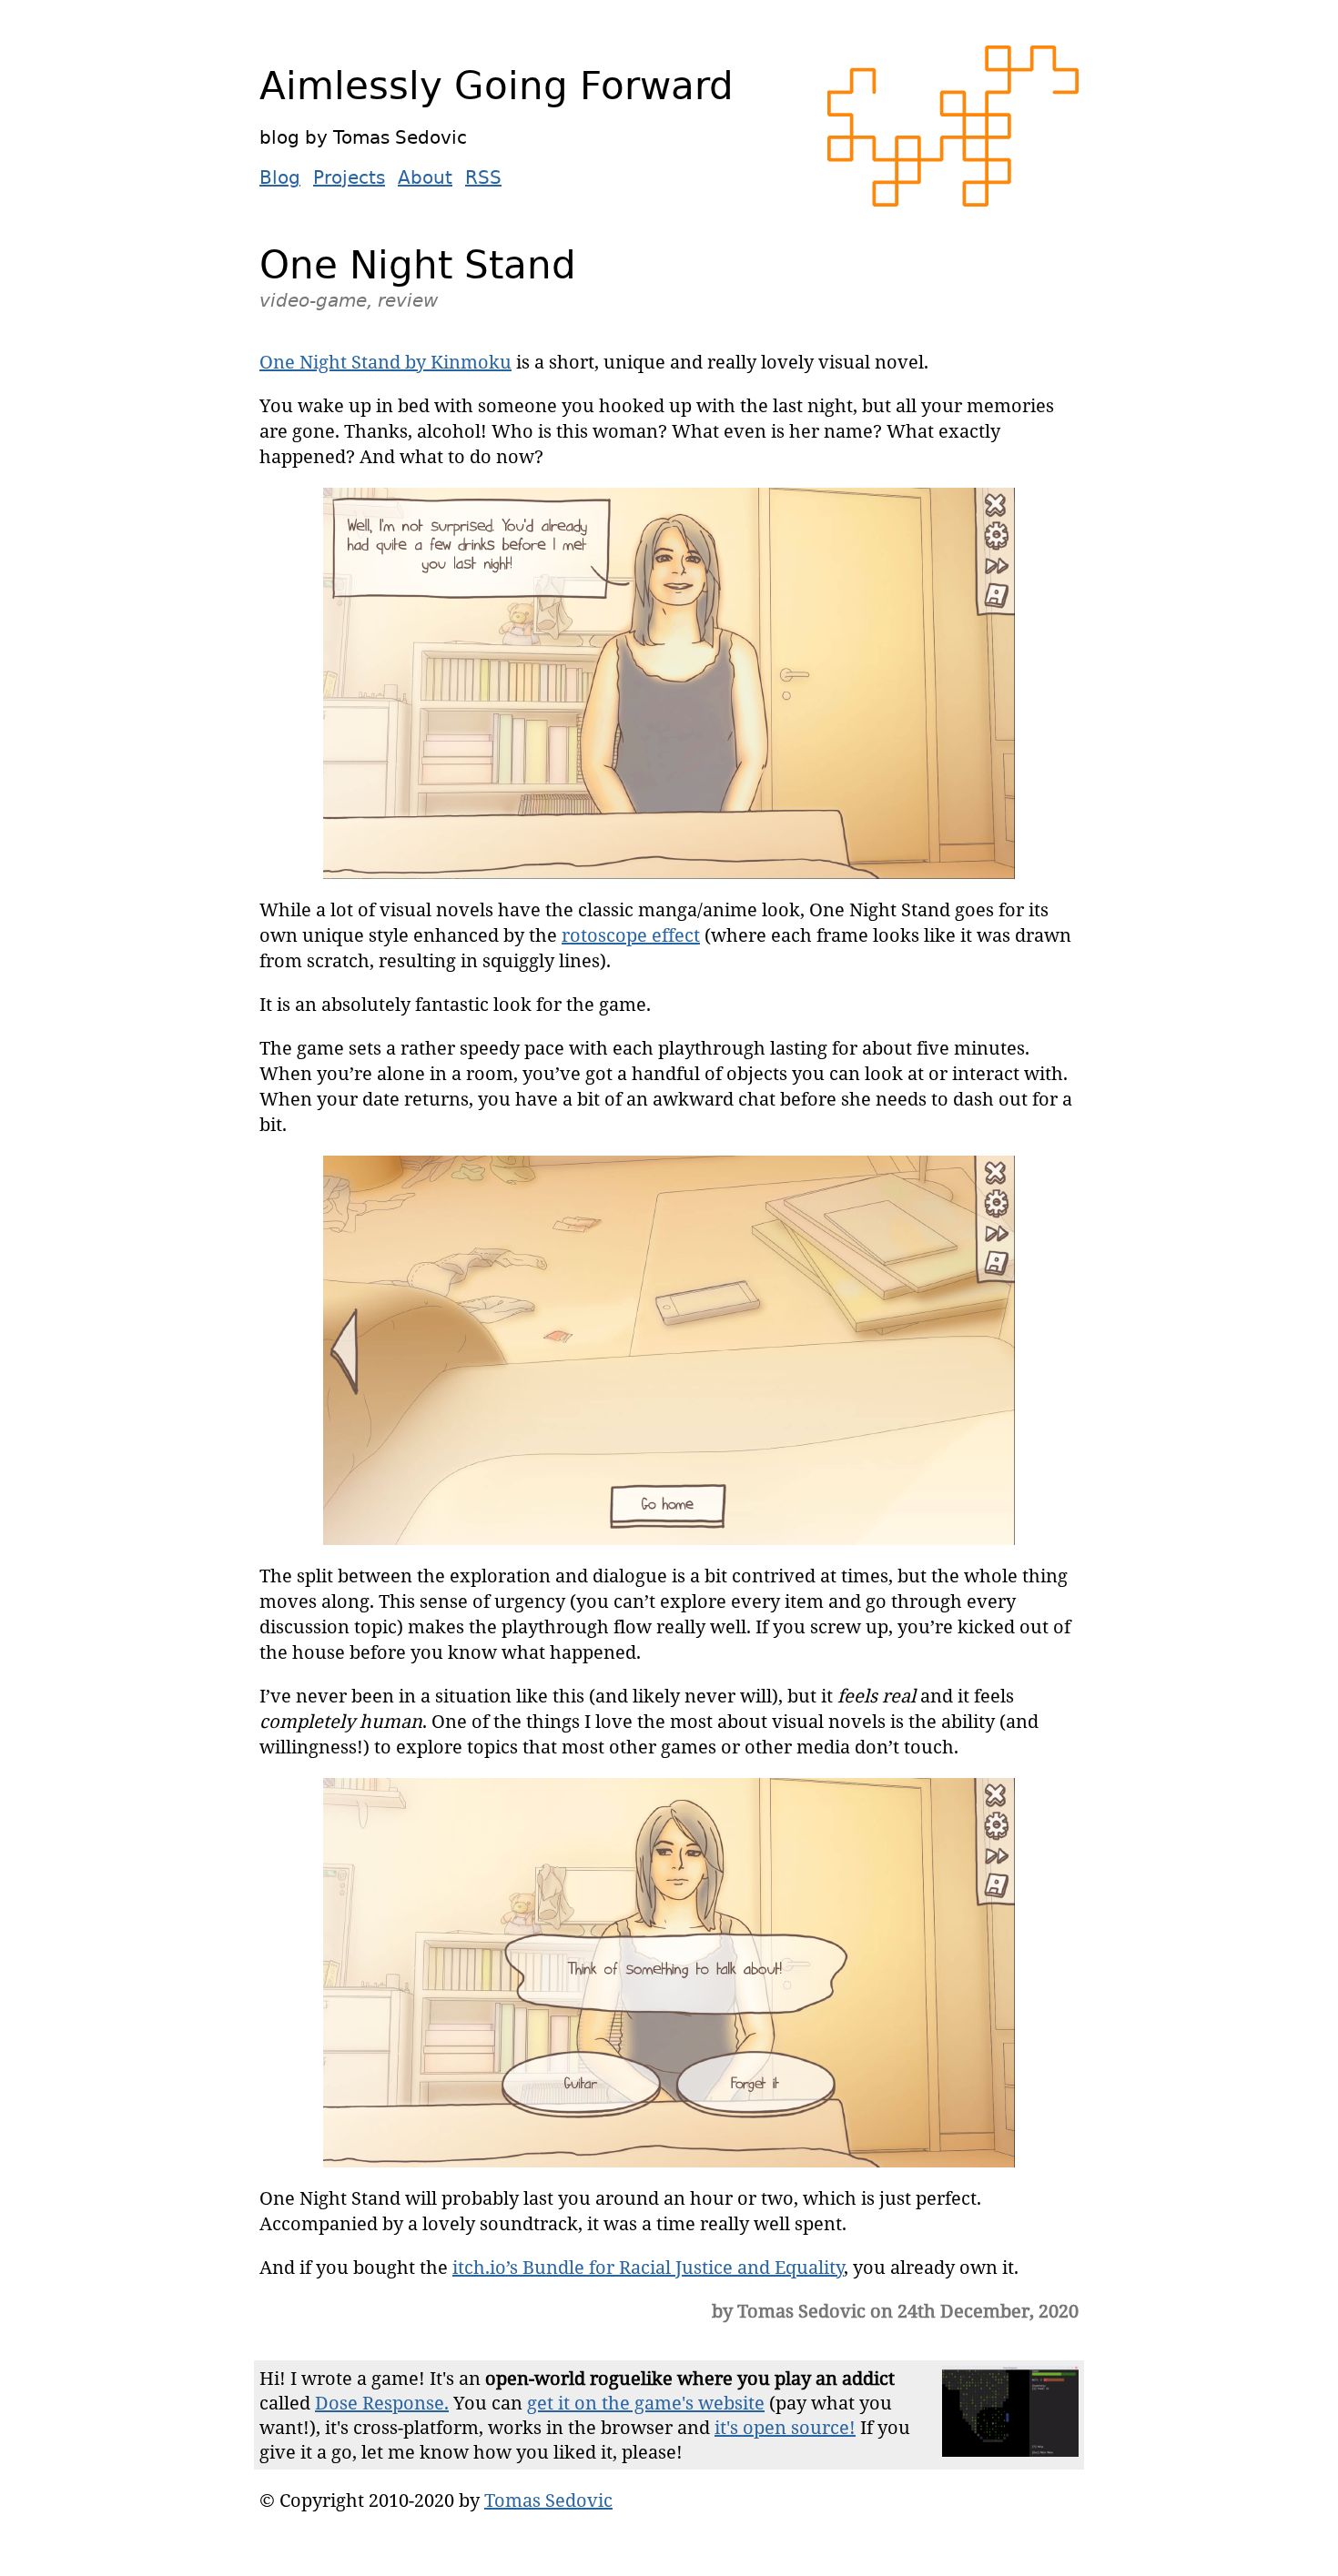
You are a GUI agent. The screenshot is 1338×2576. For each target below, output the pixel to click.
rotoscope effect (631, 935)
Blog (280, 177)
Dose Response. (382, 2403)
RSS (483, 177)
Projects (349, 177)
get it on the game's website (646, 2403)
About (425, 177)
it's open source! (785, 2427)
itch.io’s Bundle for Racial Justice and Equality (648, 2267)
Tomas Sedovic (548, 2500)
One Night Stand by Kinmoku (385, 362)
